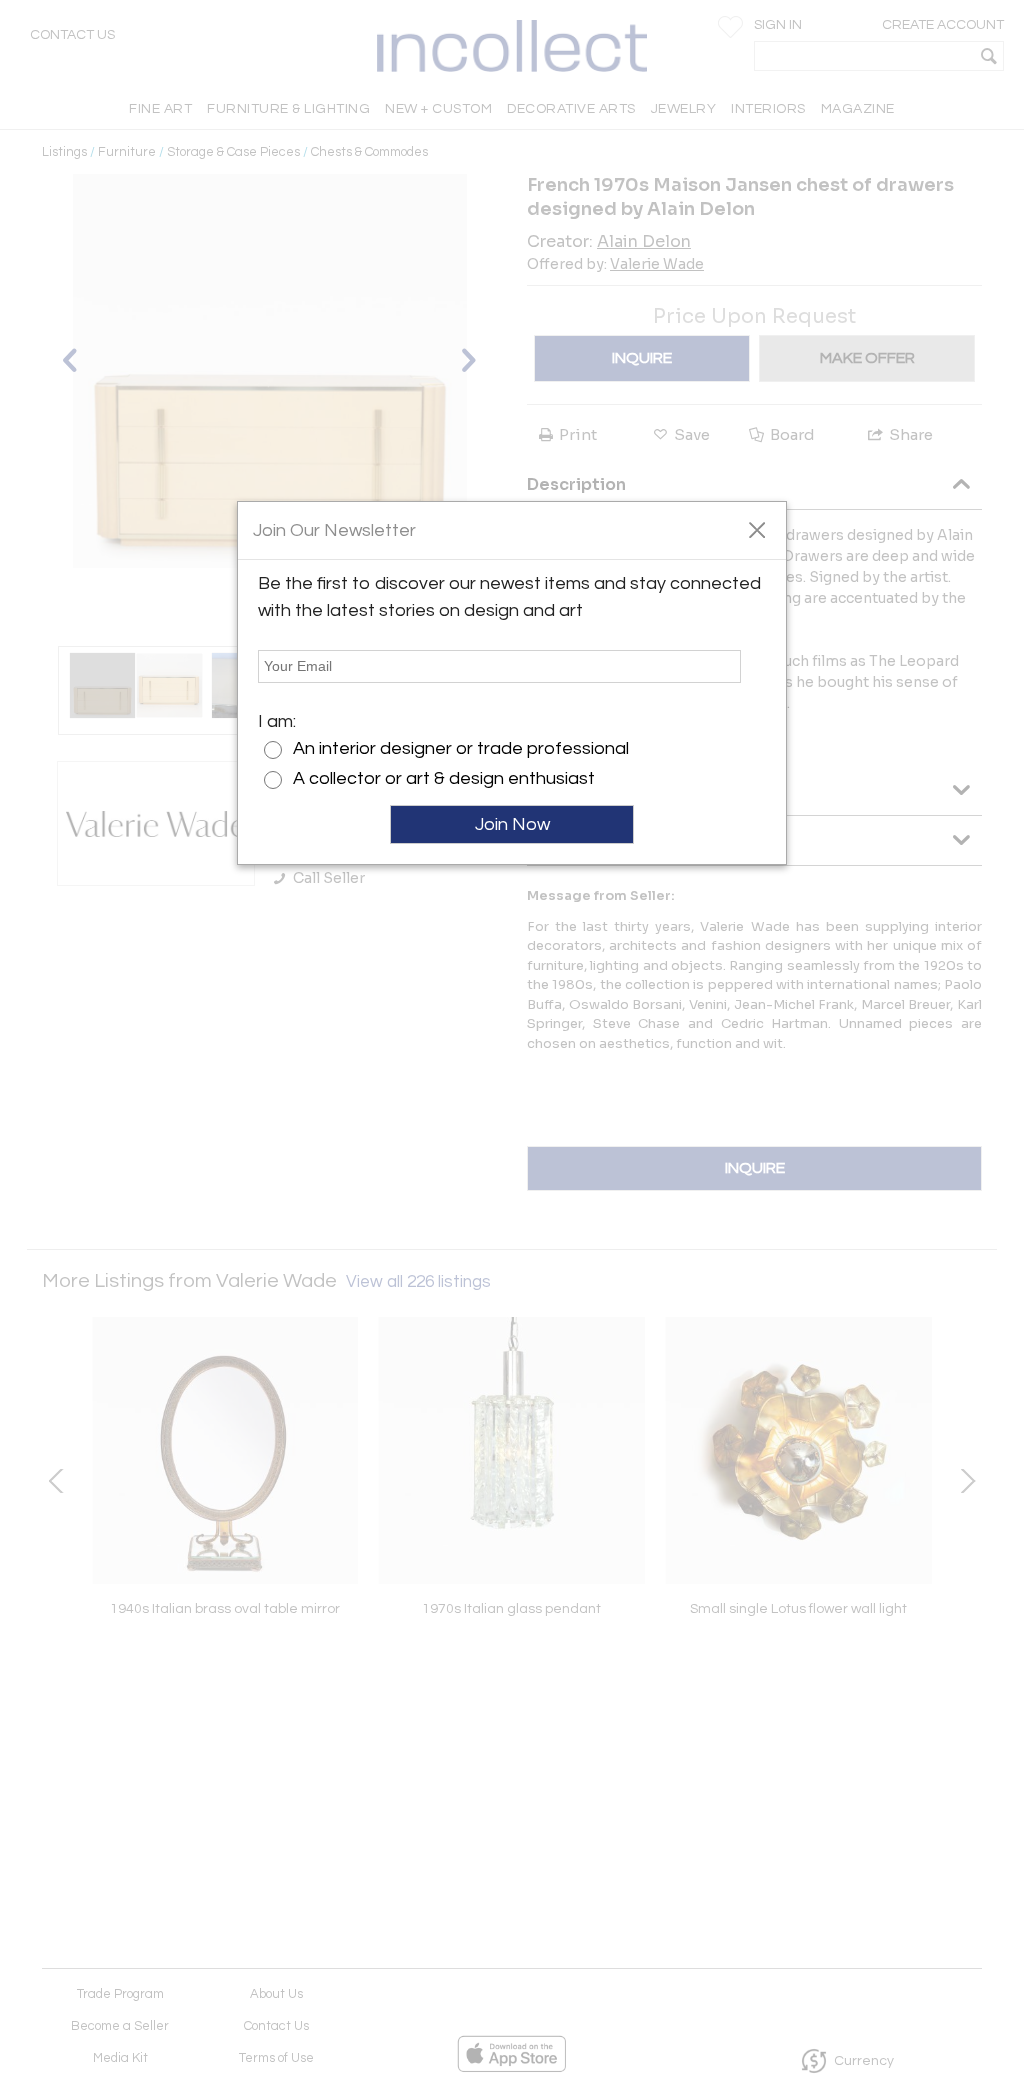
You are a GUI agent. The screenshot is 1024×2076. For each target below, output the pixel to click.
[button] (756, 529)
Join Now (512, 824)
